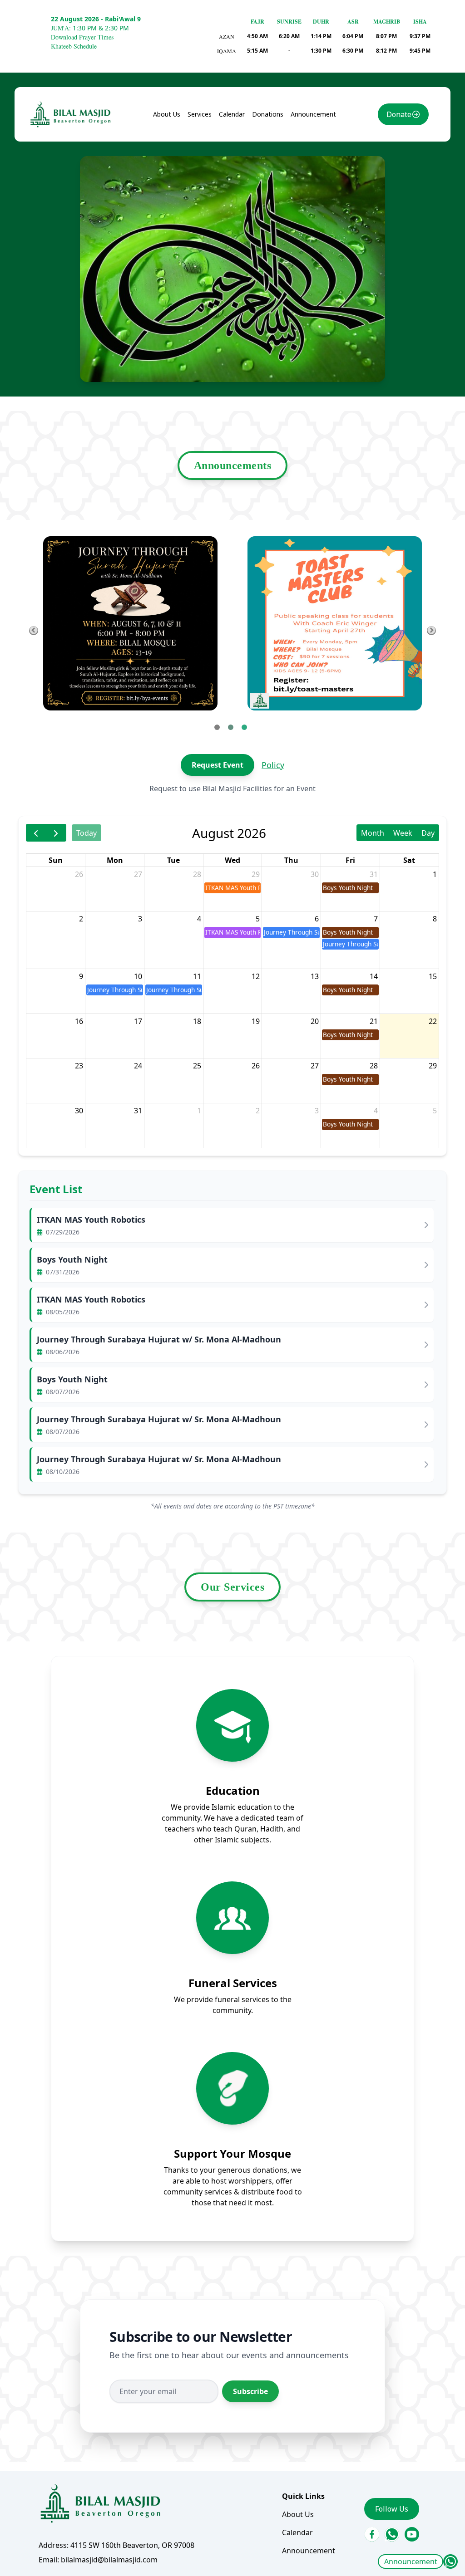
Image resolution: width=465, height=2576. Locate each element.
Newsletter (180, 168)
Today (87, 833)
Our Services (232, 1587)
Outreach (211, 234)
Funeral (208, 132)
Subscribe (250, 2391)
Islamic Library (208, 192)
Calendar (232, 114)
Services (200, 114)
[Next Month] (56, 833)
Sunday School (220, 150)
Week (403, 833)
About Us (167, 114)
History (173, 150)
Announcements (233, 465)
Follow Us (392, 2509)
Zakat (270, 150)
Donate (399, 114)
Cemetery (212, 215)
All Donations (283, 132)
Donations (268, 114)
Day (428, 833)
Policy (273, 765)
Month (373, 833)
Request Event (218, 765)
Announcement (411, 2561)
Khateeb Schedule (74, 46)
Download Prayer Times (82, 37)
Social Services (220, 168)
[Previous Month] (36, 833)
